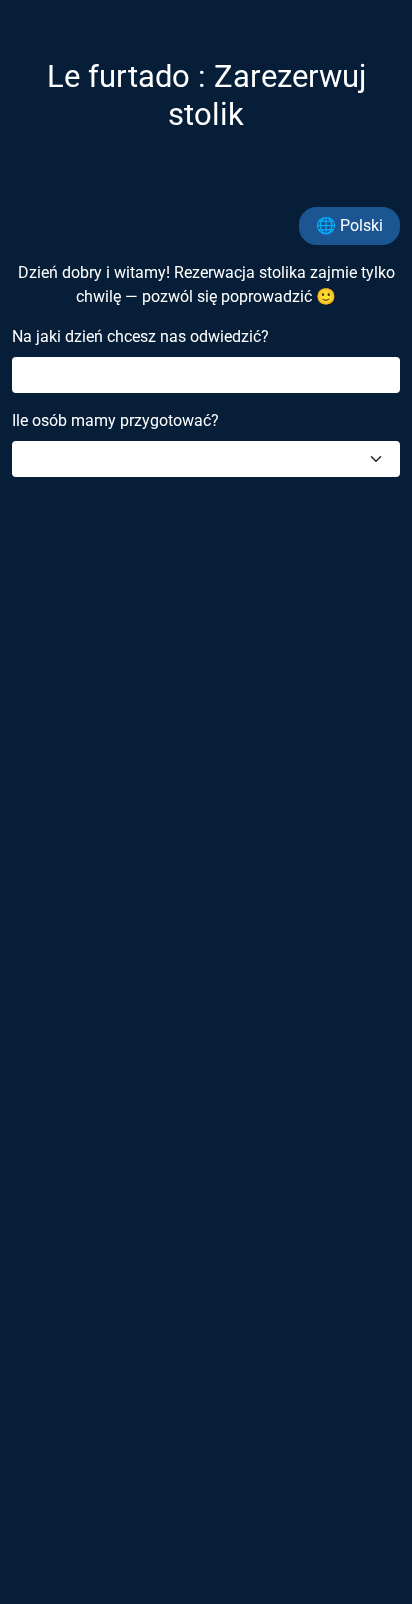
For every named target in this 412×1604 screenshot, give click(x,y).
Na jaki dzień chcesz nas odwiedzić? (140, 336)
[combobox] (206, 459)
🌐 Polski (349, 225)
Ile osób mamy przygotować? (115, 420)
